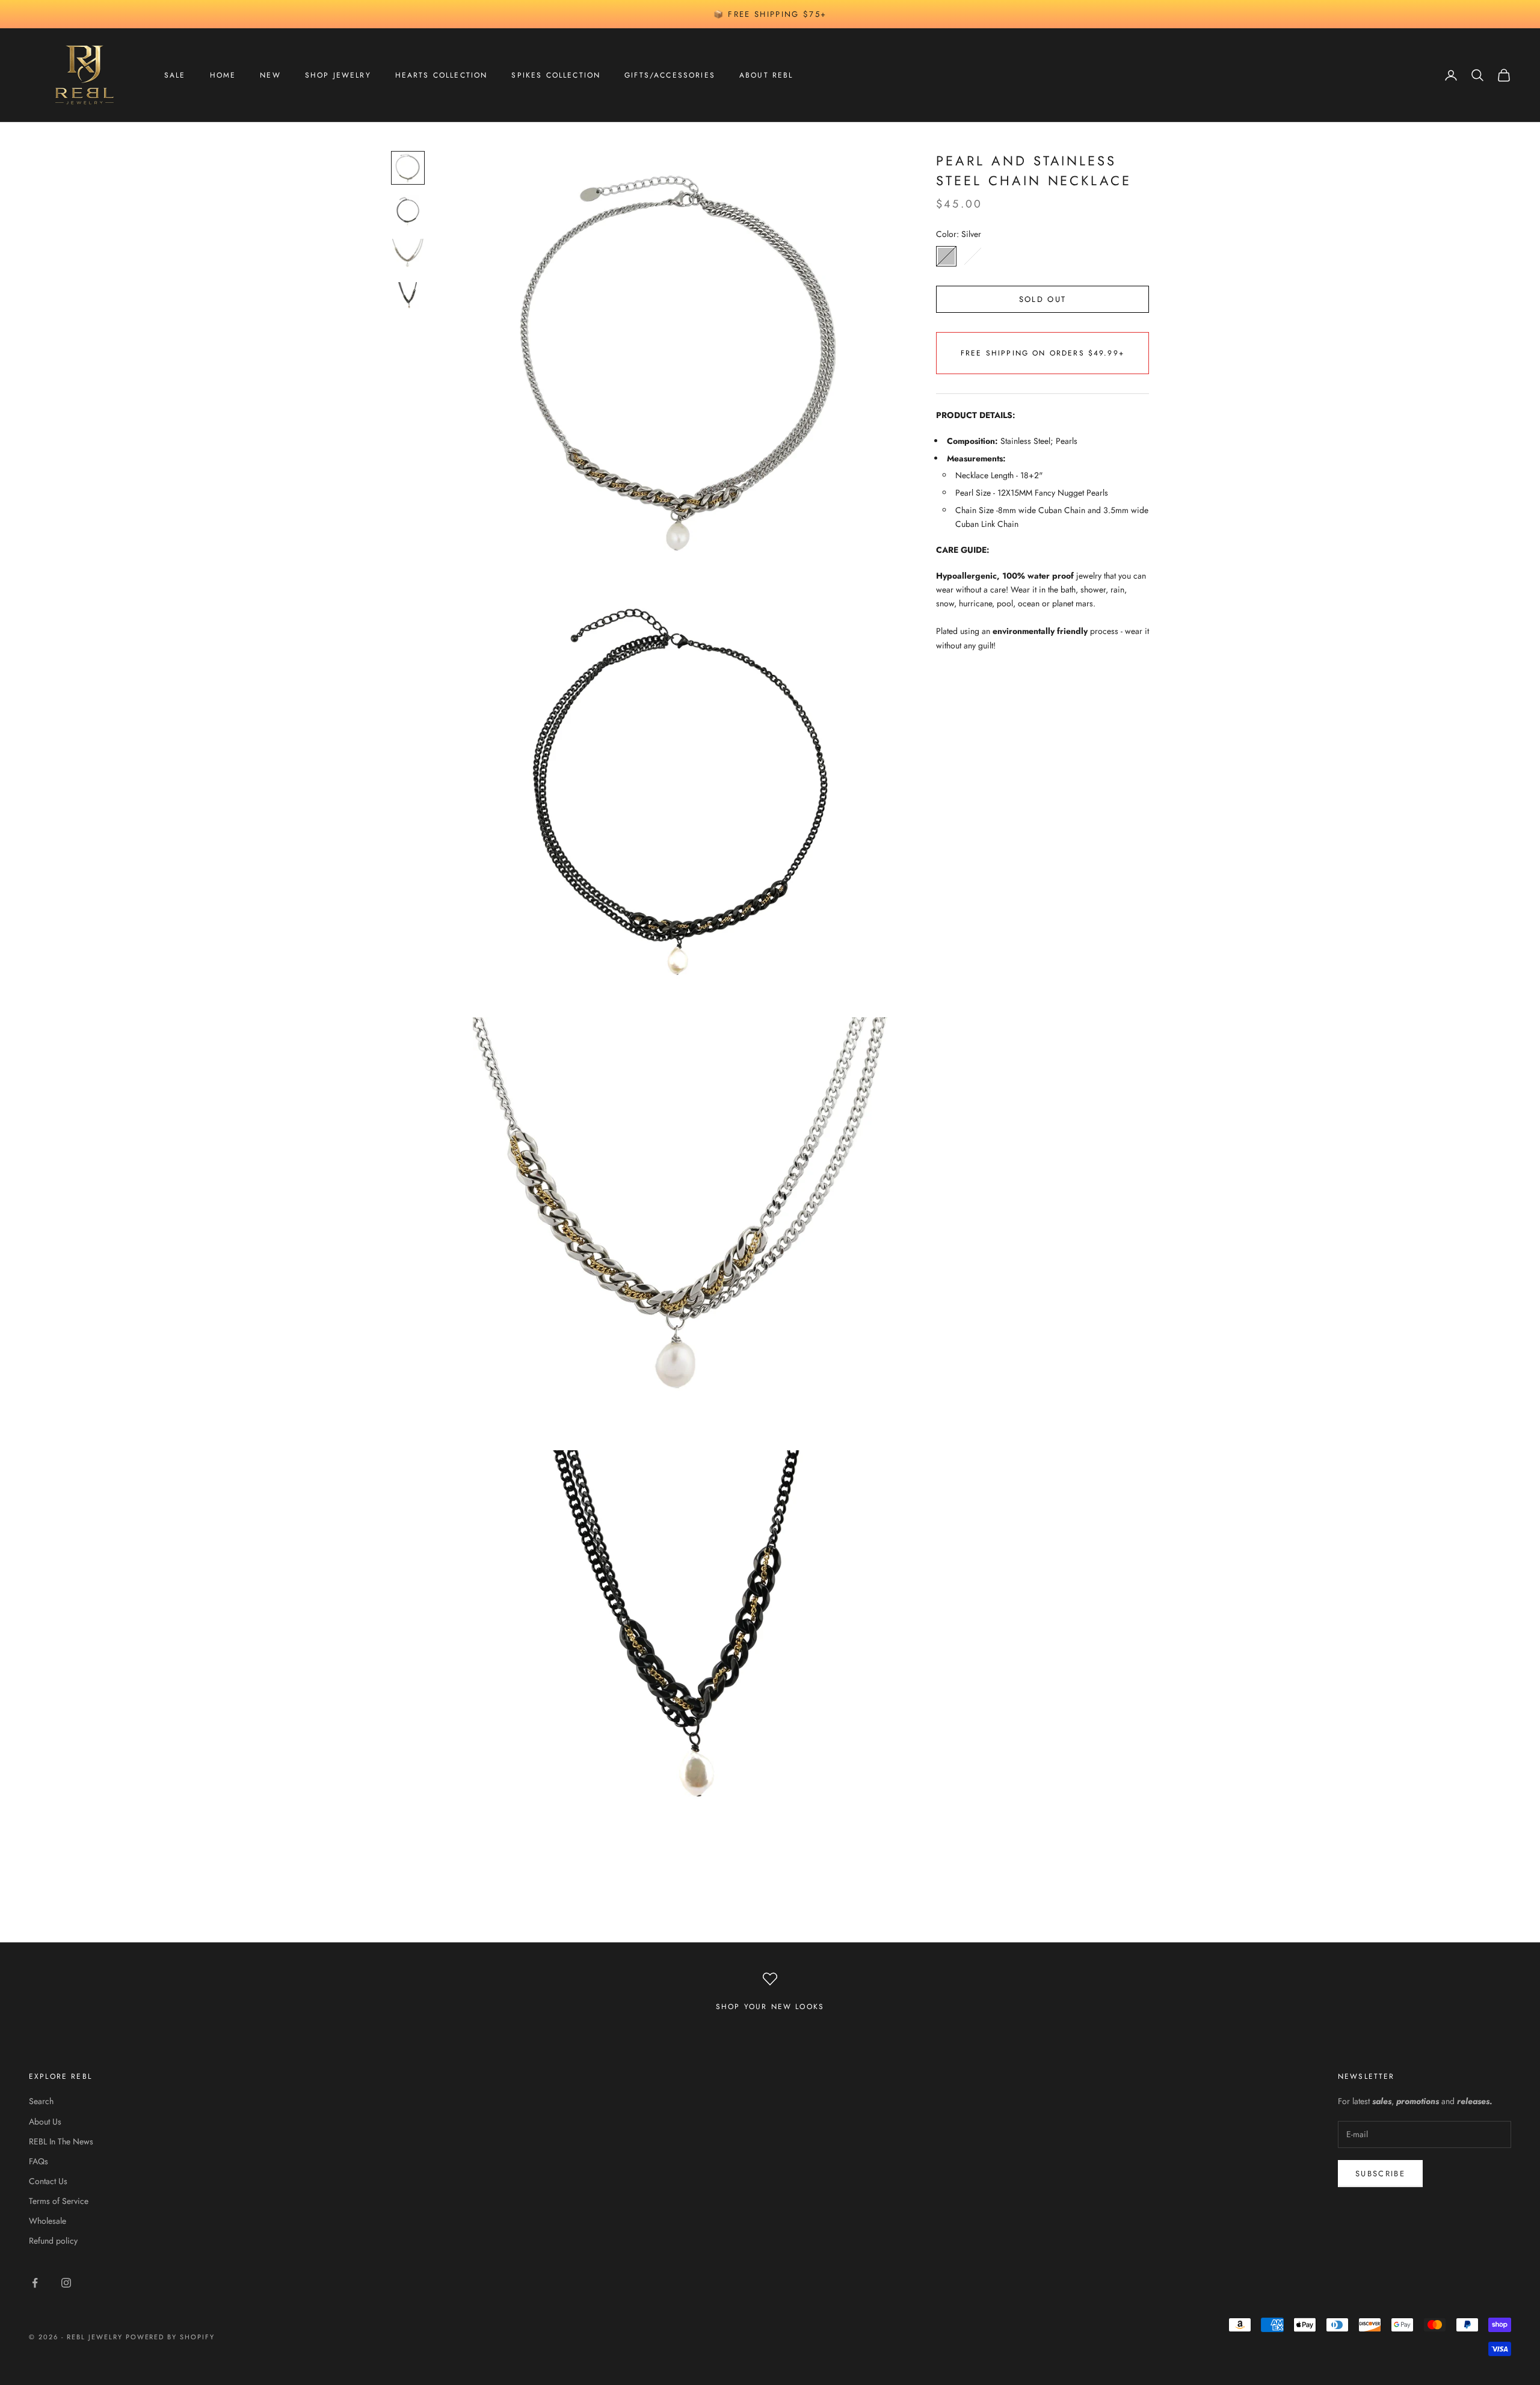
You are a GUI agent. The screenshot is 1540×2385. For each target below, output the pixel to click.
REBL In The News (61, 2141)
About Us (45, 2122)
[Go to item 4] (408, 298)
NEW (270, 75)
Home (223, 75)
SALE (175, 75)
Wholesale (48, 2221)
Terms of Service (59, 2201)
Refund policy (53, 2241)
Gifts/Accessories (670, 75)
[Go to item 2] (408, 211)
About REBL (766, 75)
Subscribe (1380, 2174)
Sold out (1043, 299)
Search (41, 2101)
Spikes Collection (556, 75)
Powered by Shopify (171, 2337)
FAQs (38, 2161)
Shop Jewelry (338, 75)
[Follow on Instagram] (66, 2283)
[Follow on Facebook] (35, 2283)
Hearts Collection (442, 75)
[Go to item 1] (408, 168)
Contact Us (48, 2181)
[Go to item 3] (408, 254)
